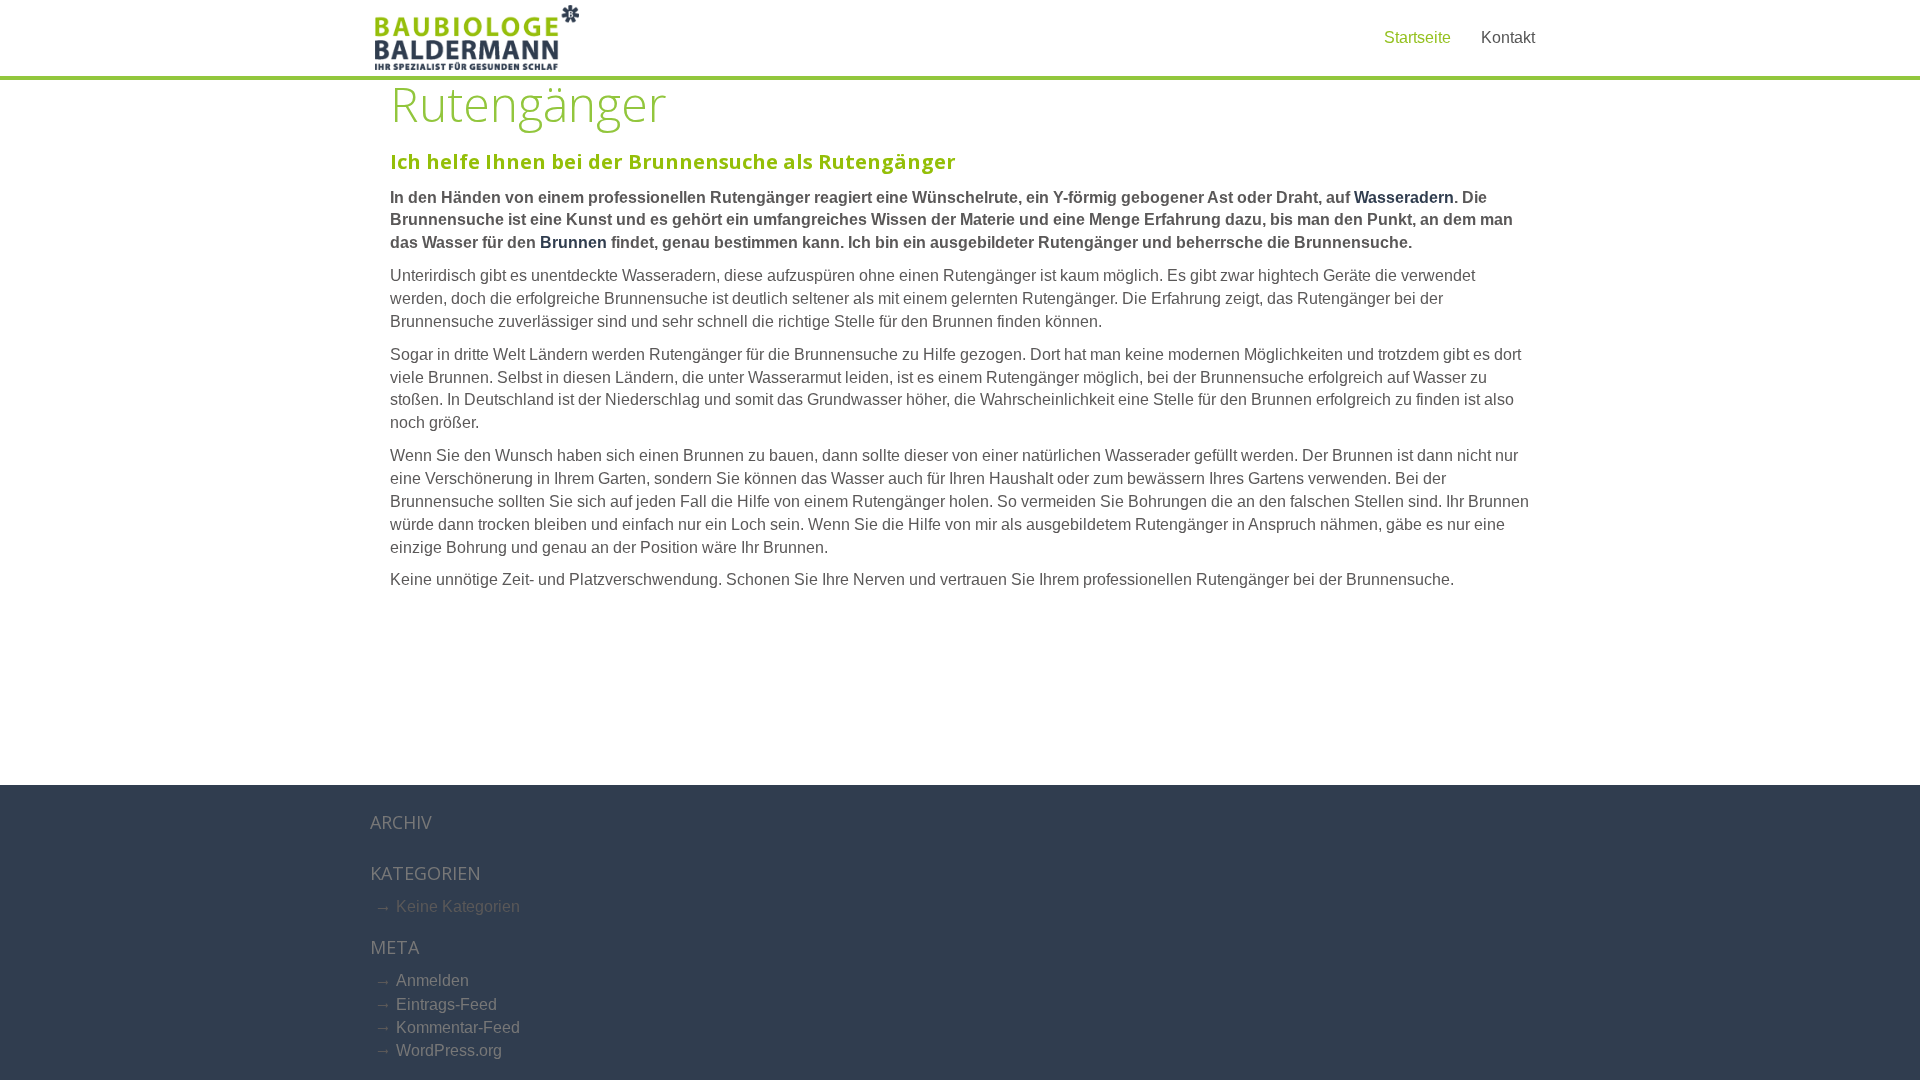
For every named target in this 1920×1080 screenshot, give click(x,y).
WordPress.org (449, 1050)
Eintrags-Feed (446, 1004)
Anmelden (432, 980)
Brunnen (573, 242)
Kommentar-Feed (458, 1027)
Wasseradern (1404, 197)
